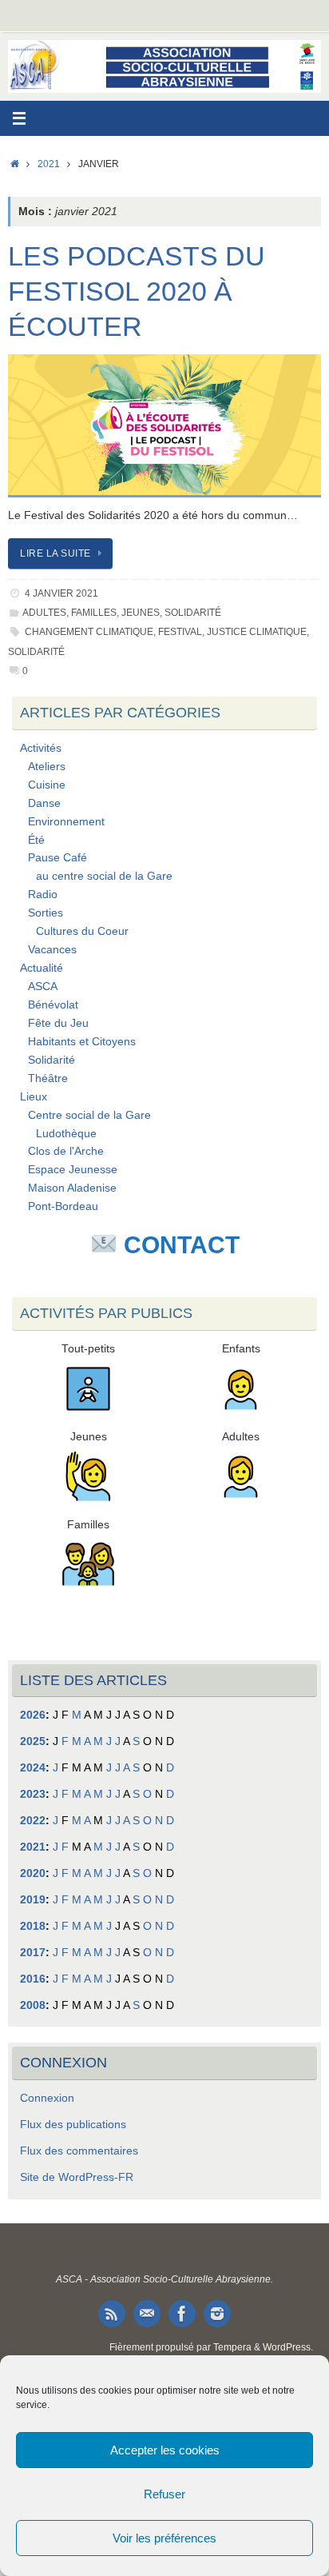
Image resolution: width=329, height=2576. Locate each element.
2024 (33, 1768)
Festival (180, 632)
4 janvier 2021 (61, 593)
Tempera (232, 2347)
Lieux (34, 1097)
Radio (43, 895)
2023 (33, 1794)
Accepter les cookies (165, 2450)
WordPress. (288, 2347)
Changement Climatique (89, 632)
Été (36, 840)
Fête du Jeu (58, 1023)
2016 (33, 1979)
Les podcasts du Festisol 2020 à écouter (137, 291)
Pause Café (57, 858)
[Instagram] (217, 2314)
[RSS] (112, 2314)
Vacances (52, 950)
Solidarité (193, 613)
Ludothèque (66, 1134)
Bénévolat (53, 1005)
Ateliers (47, 767)
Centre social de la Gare (89, 1115)
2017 (33, 1953)
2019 (33, 1900)
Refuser (164, 2494)
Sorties (46, 913)
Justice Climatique (257, 632)
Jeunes (141, 613)
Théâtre (48, 1078)
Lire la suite (55, 553)
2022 (33, 1821)
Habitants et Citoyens (82, 1042)
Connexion (47, 2098)
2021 (49, 164)
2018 (33, 1926)
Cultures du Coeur (82, 931)
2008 (33, 2005)
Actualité (42, 968)
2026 (33, 1715)
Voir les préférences (164, 2538)
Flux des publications (73, 2125)
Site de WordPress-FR (77, 2177)
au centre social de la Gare (104, 876)
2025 (33, 1741)
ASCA (43, 986)
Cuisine (47, 785)
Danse (44, 803)
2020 (33, 1873)
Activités (41, 748)
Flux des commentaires (79, 2151)
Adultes (44, 613)
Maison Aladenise (72, 1188)
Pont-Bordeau (63, 1206)
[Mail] (147, 2314)
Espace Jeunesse (73, 1170)
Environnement (66, 822)
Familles (94, 613)
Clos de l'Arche (66, 1151)
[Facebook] (182, 2314)
